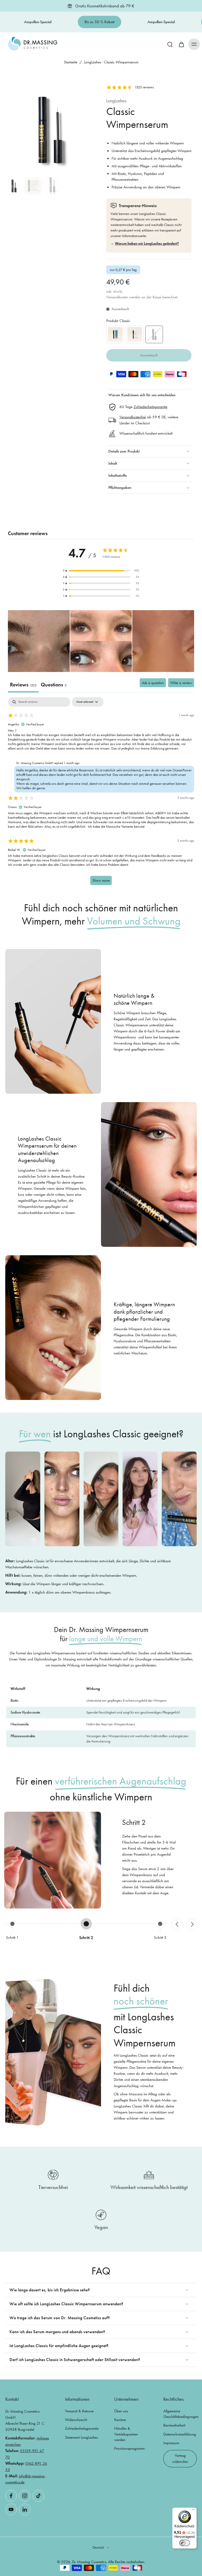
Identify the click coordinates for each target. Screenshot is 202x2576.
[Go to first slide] (192, 1924)
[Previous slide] (177, 1924)
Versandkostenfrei (133, 417)
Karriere (120, 2420)
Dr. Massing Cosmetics (89, 2562)
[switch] (185, 2543)
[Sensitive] (135, 334)
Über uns (121, 2411)
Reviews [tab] (23, 685)
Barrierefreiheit (174, 2425)
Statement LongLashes (81, 2437)
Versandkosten (118, 297)
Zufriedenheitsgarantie (150, 407)
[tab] (54, 686)
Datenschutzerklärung (180, 2434)
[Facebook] (11, 2496)
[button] (194, 44)
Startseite (71, 62)
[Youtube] (11, 2509)
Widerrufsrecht (76, 2420)
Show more (101, 880)
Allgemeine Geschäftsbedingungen (180, 2414)
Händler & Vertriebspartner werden (126, 2434)
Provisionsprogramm (129, 2448)
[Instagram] (25, 2496)
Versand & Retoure (79, 2411)
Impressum (171, 2443)
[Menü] (194, 2511)
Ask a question (153, 683)
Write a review (181, 683)
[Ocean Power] (115, 334)
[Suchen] (170, 44)
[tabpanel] (101, 794)
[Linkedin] (25, 2509)
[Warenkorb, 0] (181, 44)
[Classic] (154, 334)
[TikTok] (38, 2496)
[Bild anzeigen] (14, 186)
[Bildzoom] (50, 130)
